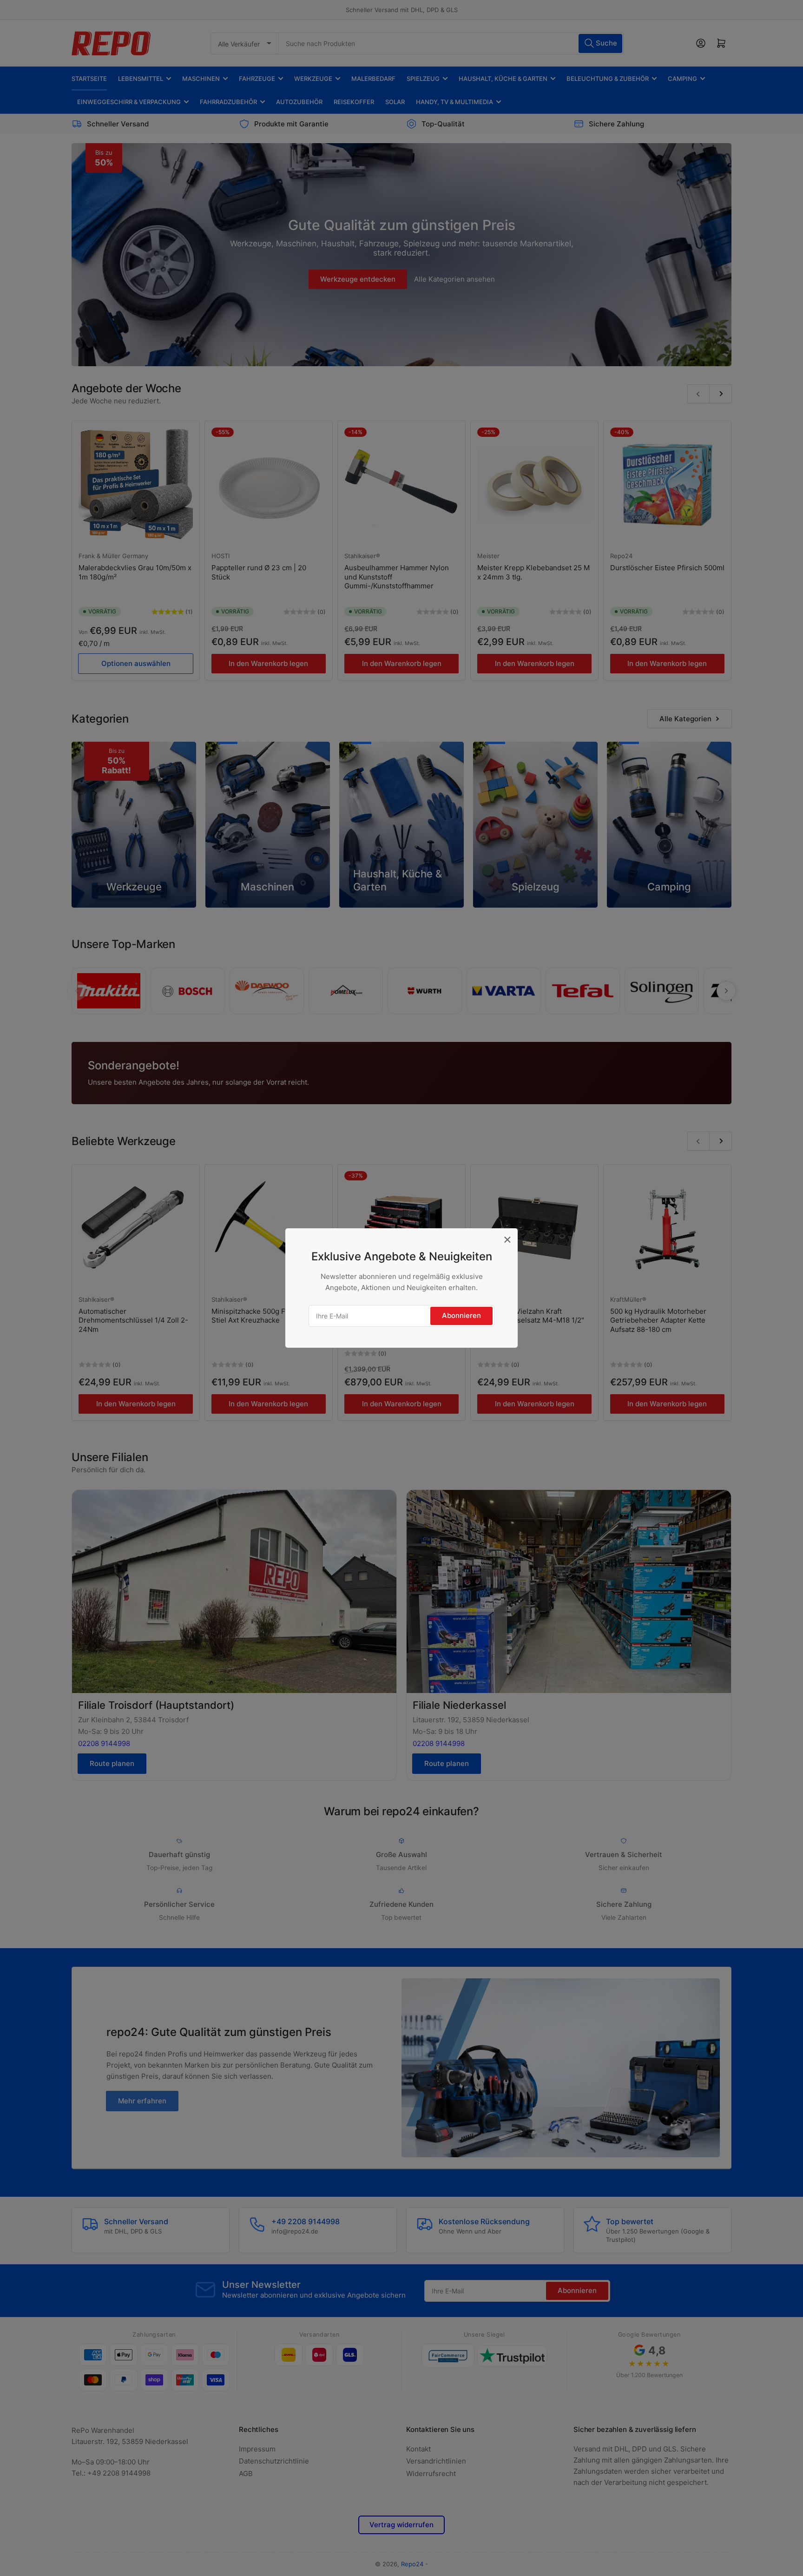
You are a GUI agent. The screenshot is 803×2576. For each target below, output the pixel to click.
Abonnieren (461, 1315)
